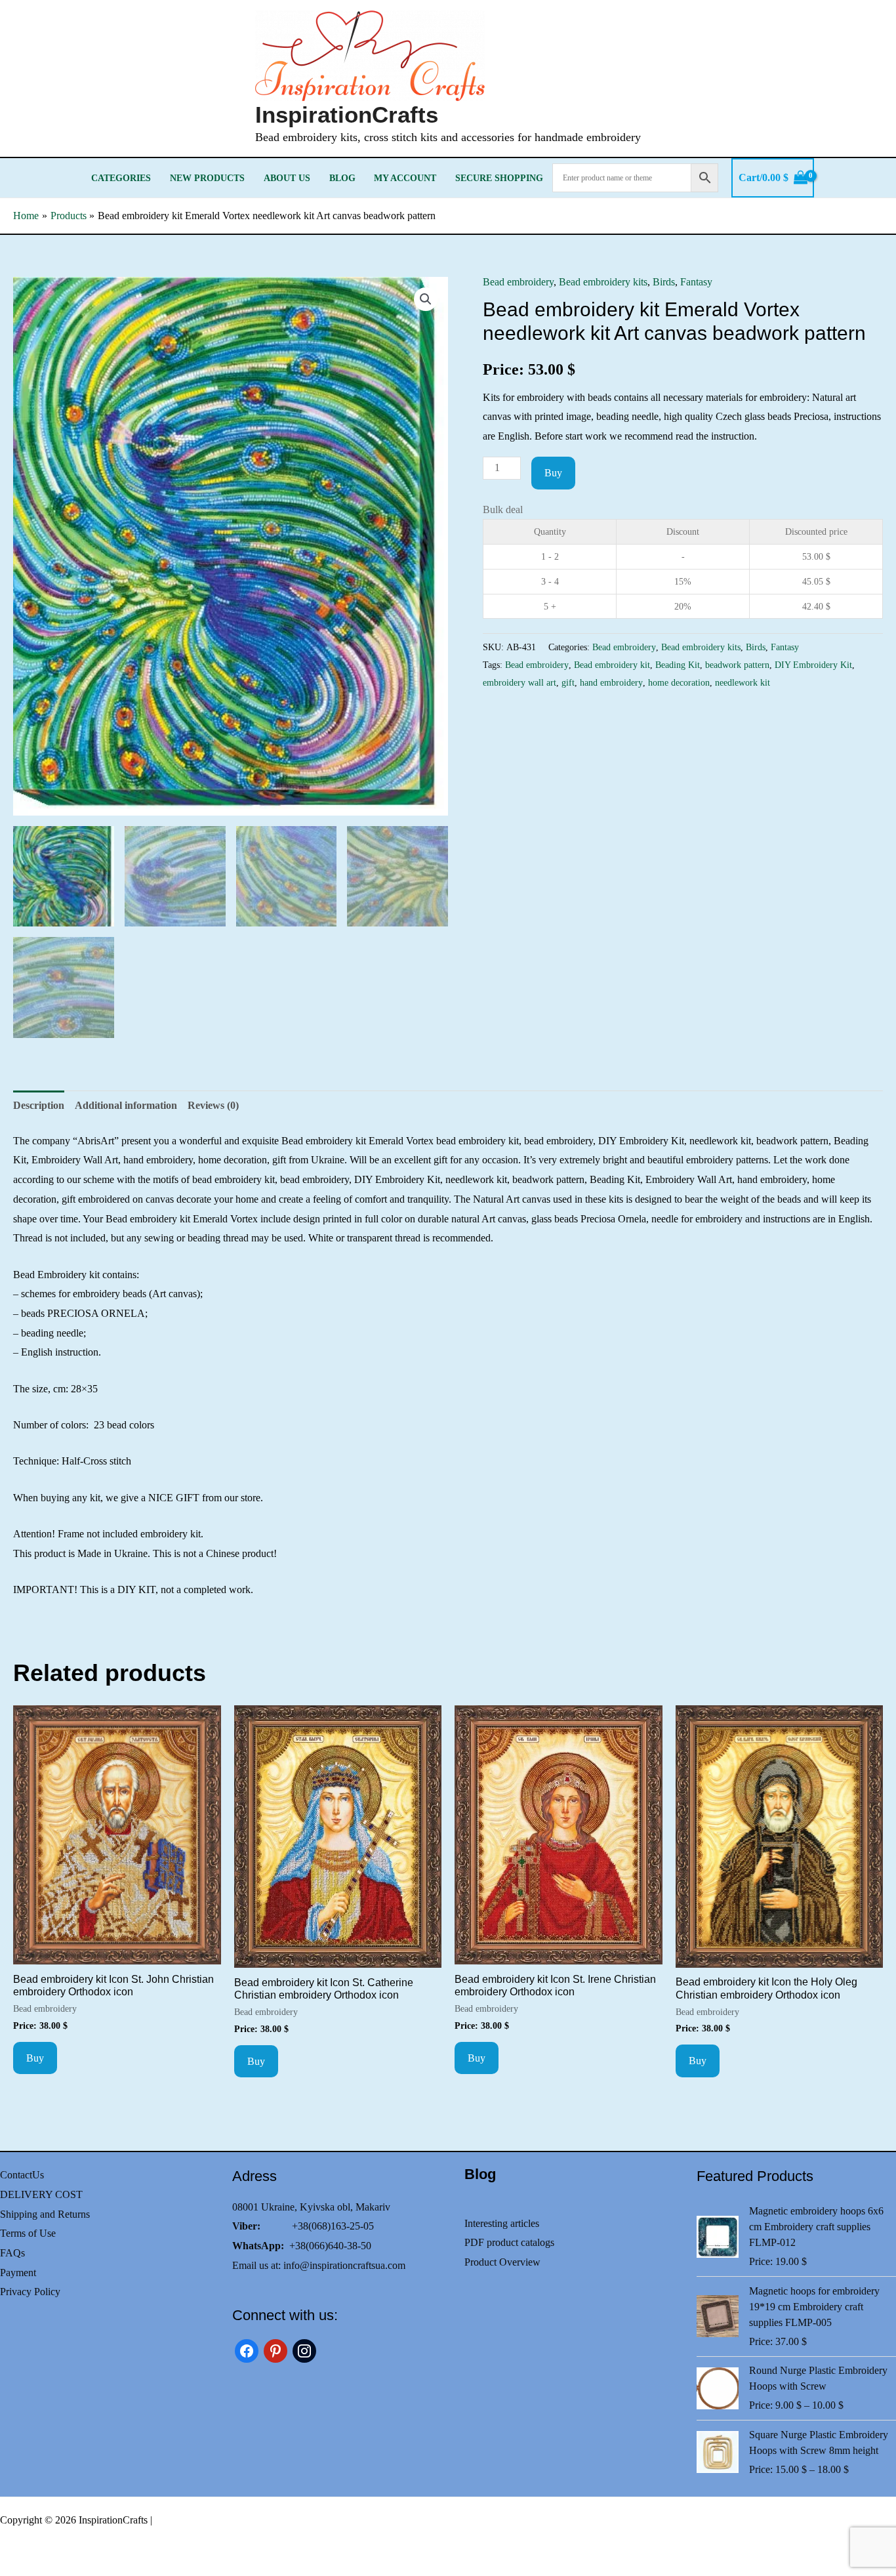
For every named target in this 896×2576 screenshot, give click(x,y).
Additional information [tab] (126, 1105)
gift (568, 682)
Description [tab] (39, 1105)
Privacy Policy (30, 2292)
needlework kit (743, 682)
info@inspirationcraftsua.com (344, 2265)
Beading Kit (678, 665)
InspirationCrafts (347, 114)
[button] (426, 299)
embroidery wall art (519, 682)
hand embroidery (611, 682)
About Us (287, 178)
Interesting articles (502, 2223)
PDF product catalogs (509, 2242)
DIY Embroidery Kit (813, 665)
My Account (405, 178)
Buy (553, 473)
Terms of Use (28, 2233)
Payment (18, 2273)
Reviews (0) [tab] (213, 1105)
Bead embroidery (518, 282)
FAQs (12, 2253)
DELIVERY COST (41, 2194)
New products (207, 178)
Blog (342, 178)
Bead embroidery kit (612, 665)
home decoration (679, 682)
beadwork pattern (737, 665)
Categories (121, 178)
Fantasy (696, 282)
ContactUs (22, 2175)
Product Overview (502, 2262)
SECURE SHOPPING (499, 178)
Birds (664, 282)
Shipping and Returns (45, 2214)
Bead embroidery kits (603, 282)
